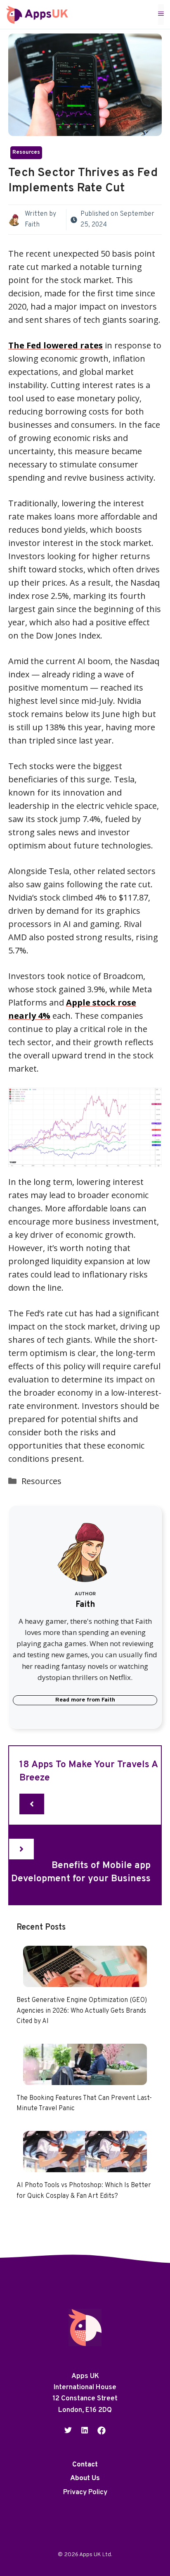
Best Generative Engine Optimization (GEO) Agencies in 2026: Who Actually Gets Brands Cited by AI (82, 2011)
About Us (85, 2479)
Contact (85, 2465)
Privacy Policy (85, 2493)
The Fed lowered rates (55, 345)
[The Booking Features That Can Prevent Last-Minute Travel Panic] (85, 2078)
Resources (26, 153)
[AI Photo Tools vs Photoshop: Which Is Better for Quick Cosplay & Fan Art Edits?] (85, 2165)
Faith (32, 225)
